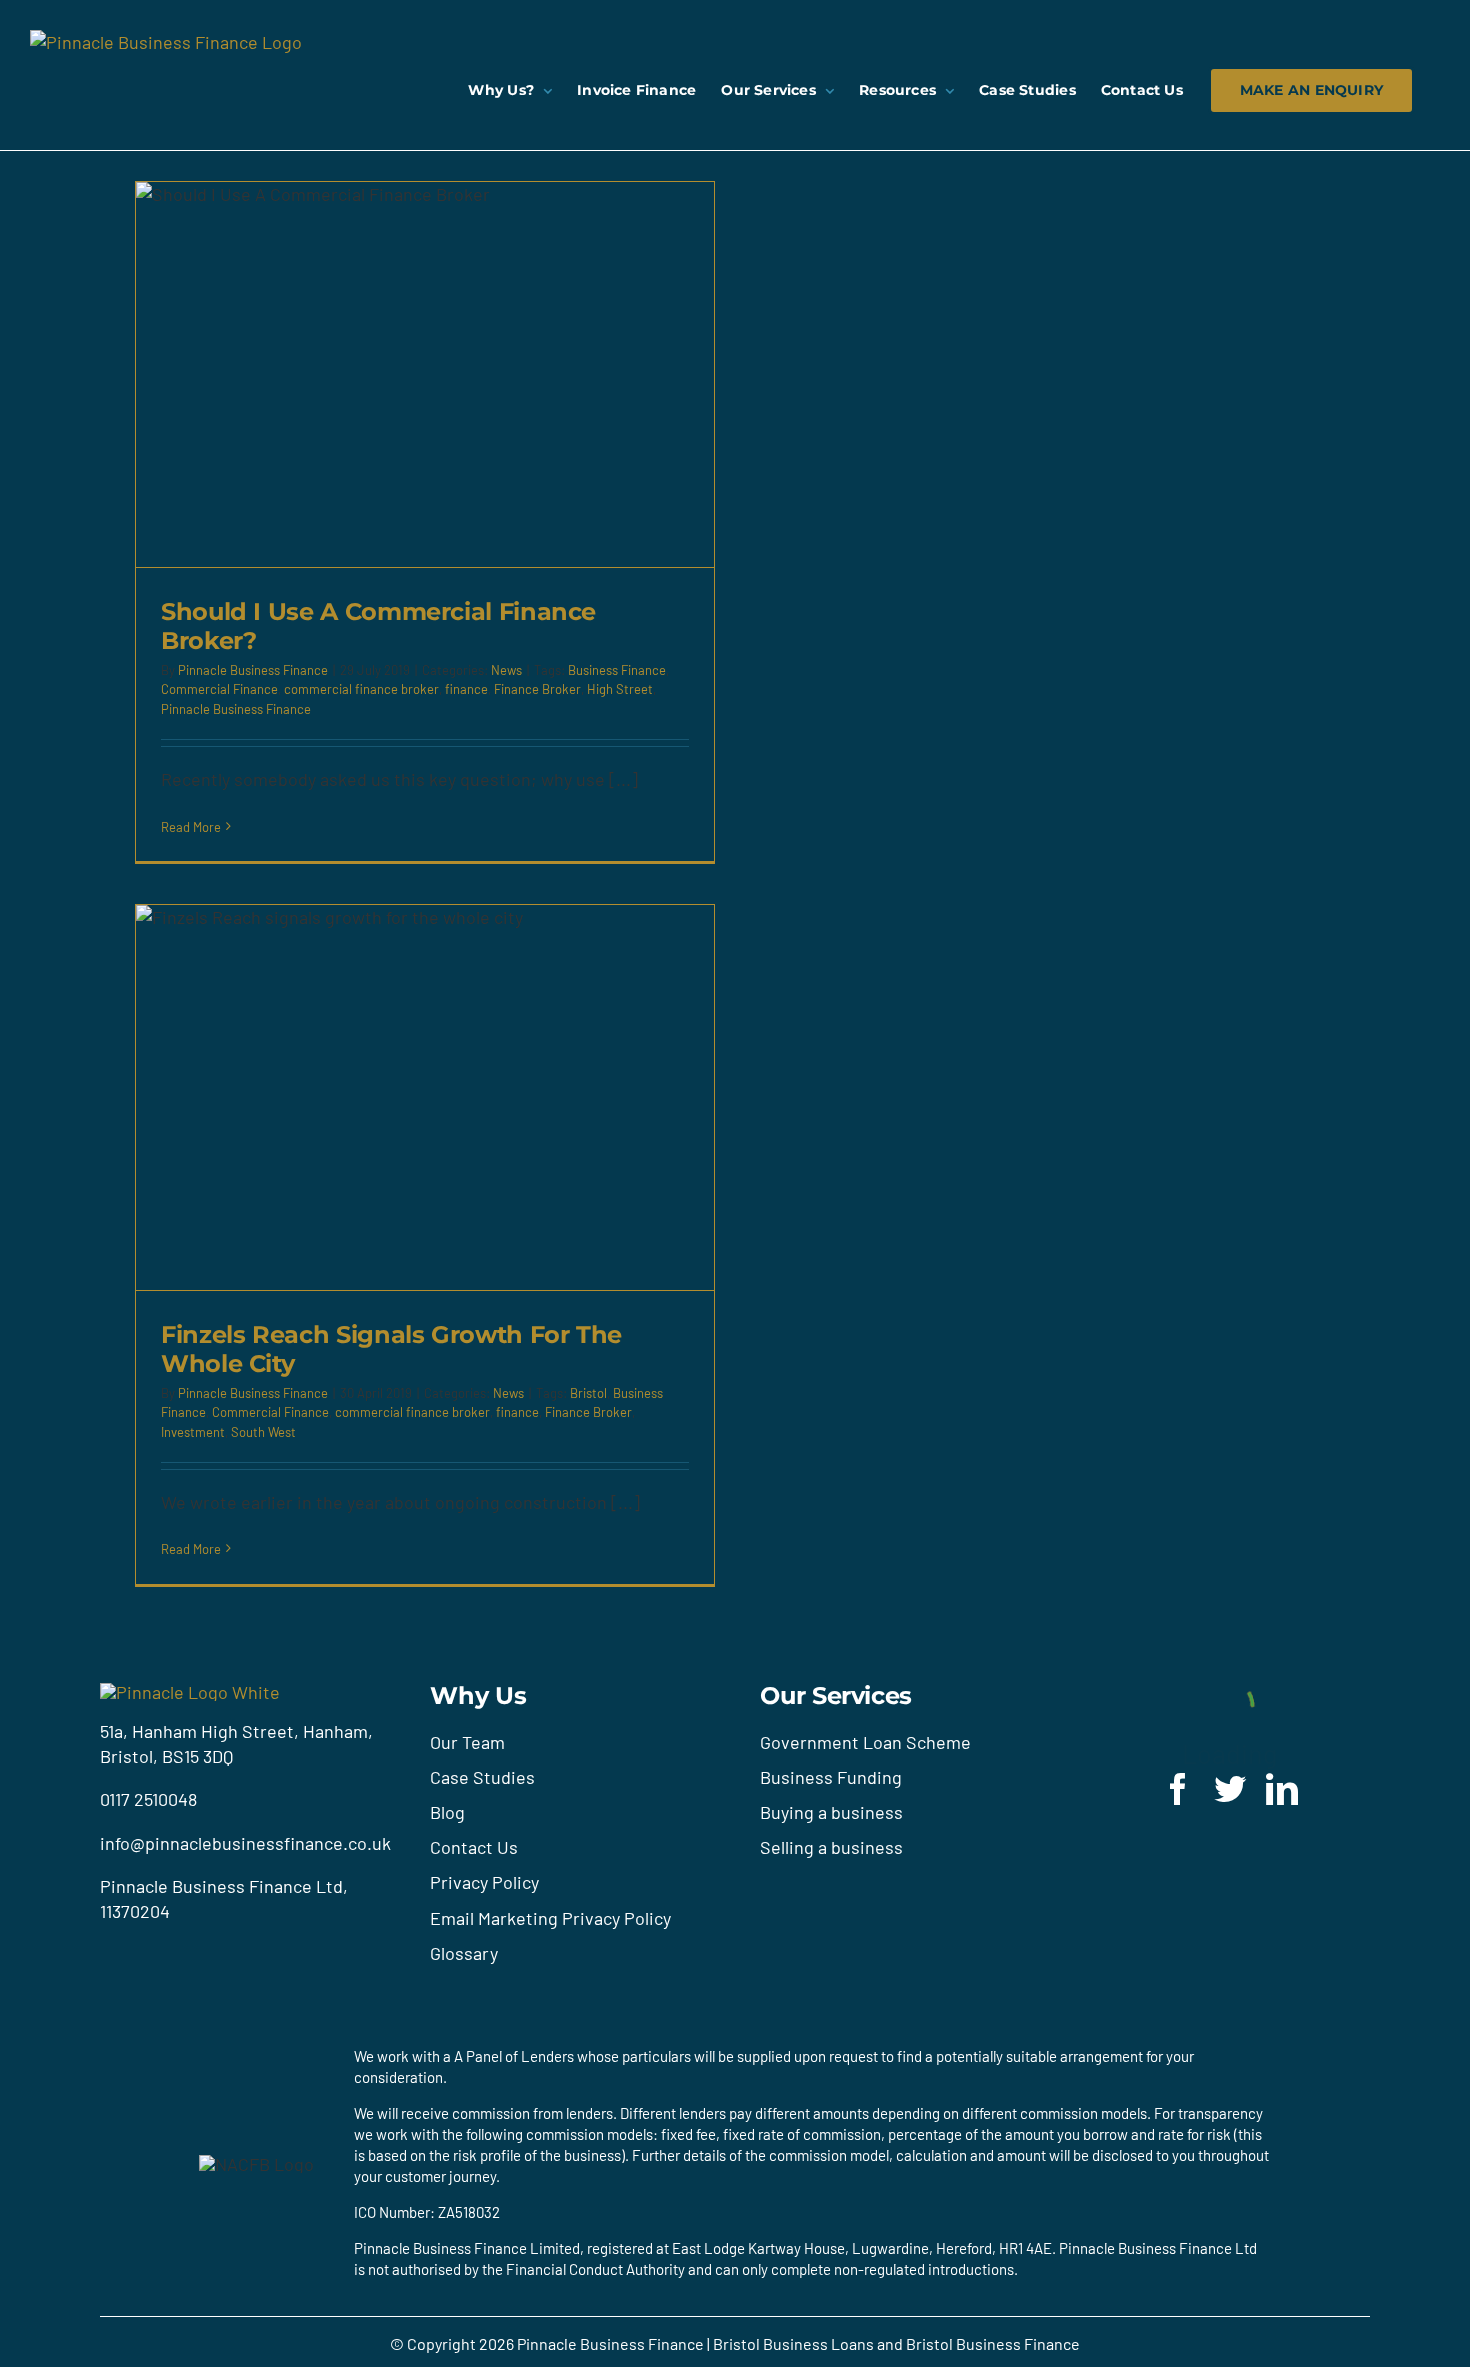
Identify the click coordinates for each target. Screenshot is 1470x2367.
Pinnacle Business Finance (253, 670)
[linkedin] (1282, 1789)
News (506, 670)
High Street (620, 689)
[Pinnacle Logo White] (190, 1692)
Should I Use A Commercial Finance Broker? (378, 626)
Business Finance (617, 670)
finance (466, 689)
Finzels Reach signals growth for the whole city (391, 1349)
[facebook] (1178, 1789)
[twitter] (1230, 1789)
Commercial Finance (219, 689)
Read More (191, 827)
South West (263, 1432)
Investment (193, 1432)
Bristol (588, 1393)
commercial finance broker (361, 689)
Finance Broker (537, 689)
